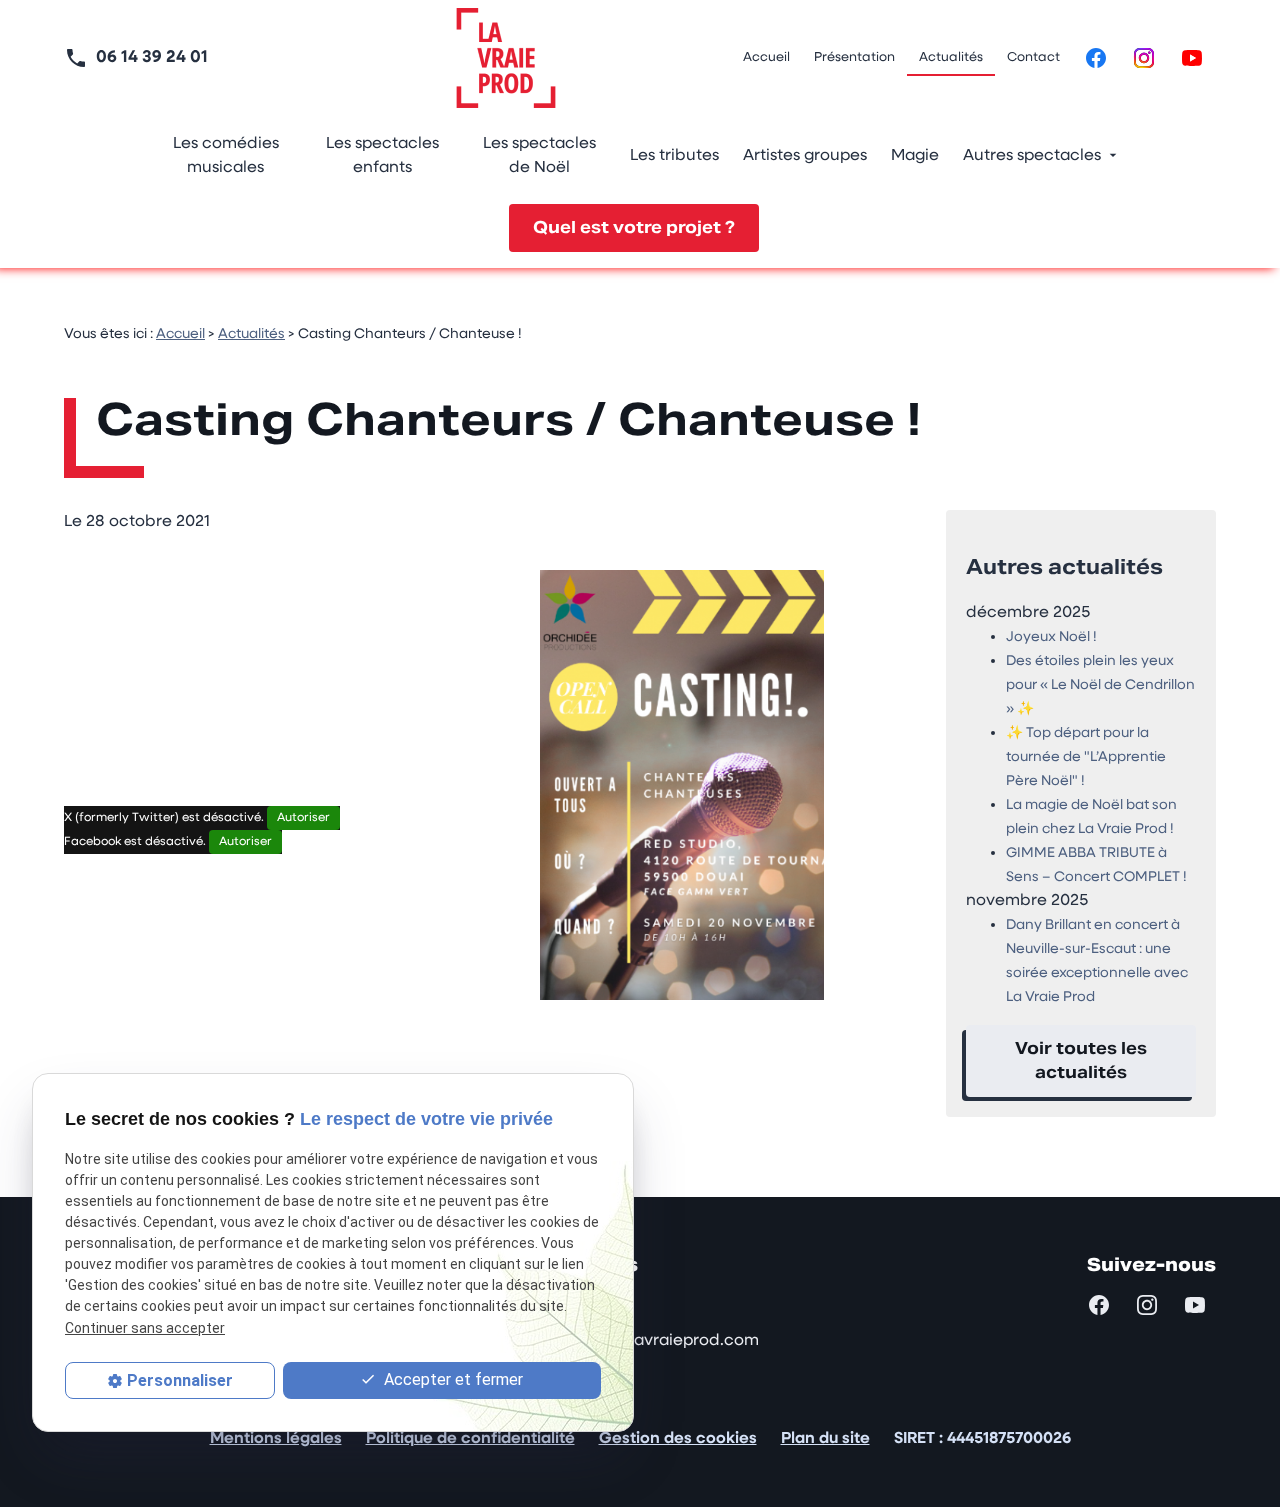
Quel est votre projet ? (634, 227)
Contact (1033, 57)
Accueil (766, 57)
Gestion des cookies (678, 1439)
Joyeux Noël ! (1051, 637)
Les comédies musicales (226, 156)
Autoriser (303, 818)
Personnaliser (180, 1380)
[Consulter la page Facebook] (1096, 58)
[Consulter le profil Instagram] (1144, 58)
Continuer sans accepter (145, 1327)
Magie (915, 156)
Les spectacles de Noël (539, 156)
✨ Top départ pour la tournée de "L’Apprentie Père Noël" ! (1086, 757)
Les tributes (674, 156)
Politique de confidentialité (470, 1439)
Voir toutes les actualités (1081, 1060)
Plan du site (825, 1439)
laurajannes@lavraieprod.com (642, 1341)
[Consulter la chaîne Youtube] (1192, 58)
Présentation (854, 57)
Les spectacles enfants (382, 156)
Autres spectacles (1032, 156)
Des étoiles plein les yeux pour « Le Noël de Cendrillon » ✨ (1100, 685)
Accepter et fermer (451, 1379)
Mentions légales (276, 1439)
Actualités (951, 57)
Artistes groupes (805, 156)
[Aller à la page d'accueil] (506, 58)
